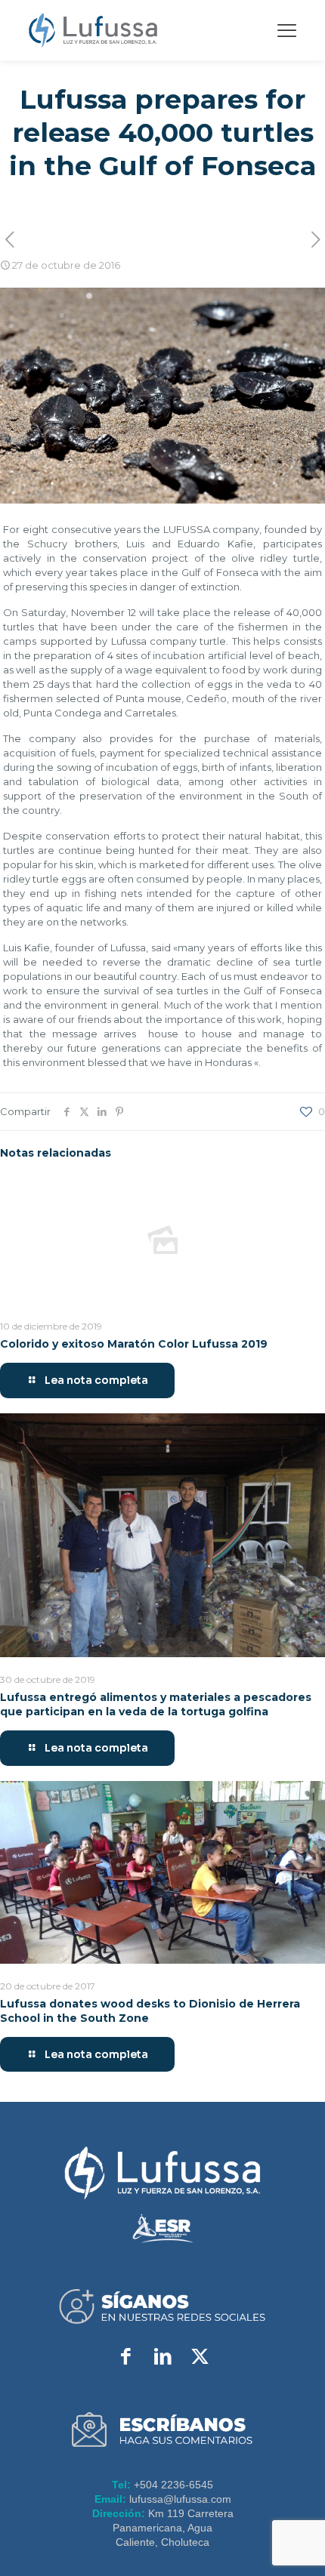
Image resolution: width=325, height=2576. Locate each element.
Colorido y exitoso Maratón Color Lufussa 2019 (134, 1344)
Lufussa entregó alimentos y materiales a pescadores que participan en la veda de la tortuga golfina (156, 1704)
